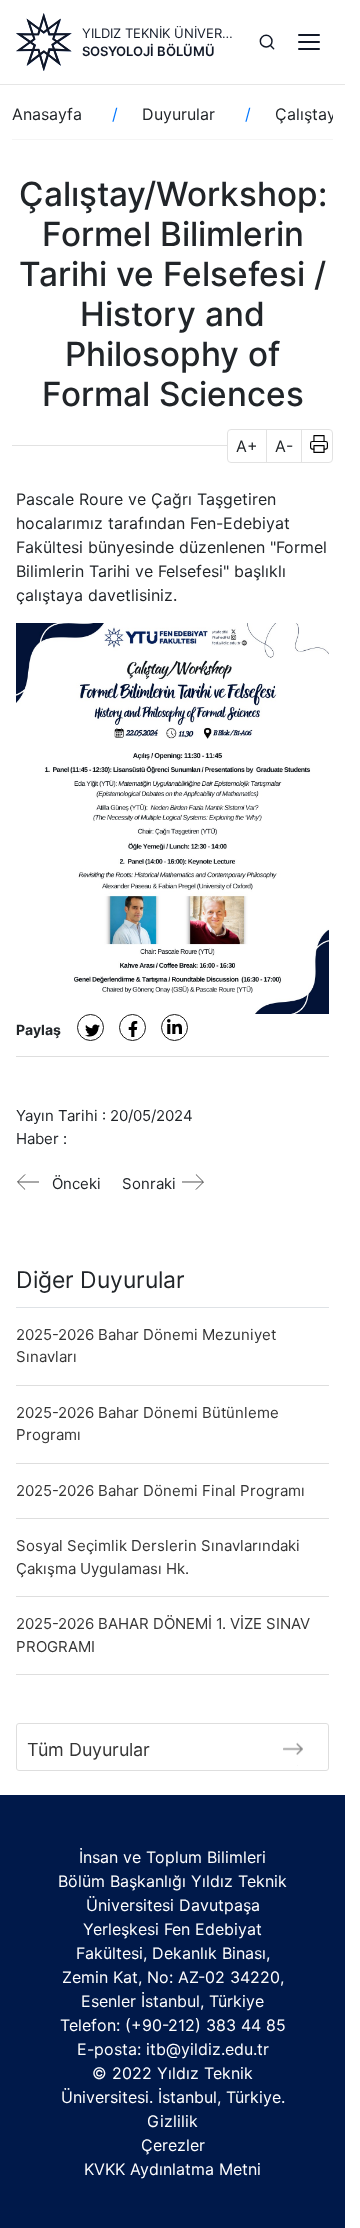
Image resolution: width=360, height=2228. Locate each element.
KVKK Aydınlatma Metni (172, 2169)
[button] (312, 446)
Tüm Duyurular (88, 1749)
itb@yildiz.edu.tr (207, 2049)
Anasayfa (47, 114)
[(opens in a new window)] (90, 1027)
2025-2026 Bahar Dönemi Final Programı (160, 1490)
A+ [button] (247, 446)
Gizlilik (172, 2121)
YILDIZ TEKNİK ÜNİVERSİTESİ (158, 33)
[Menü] (309, 42)
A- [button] (284, 446)
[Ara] (267, 42)
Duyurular (178, 114)
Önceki (76, 1183)
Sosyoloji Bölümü (148, 51)
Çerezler (173, 2145)
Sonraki (149, 1183)
